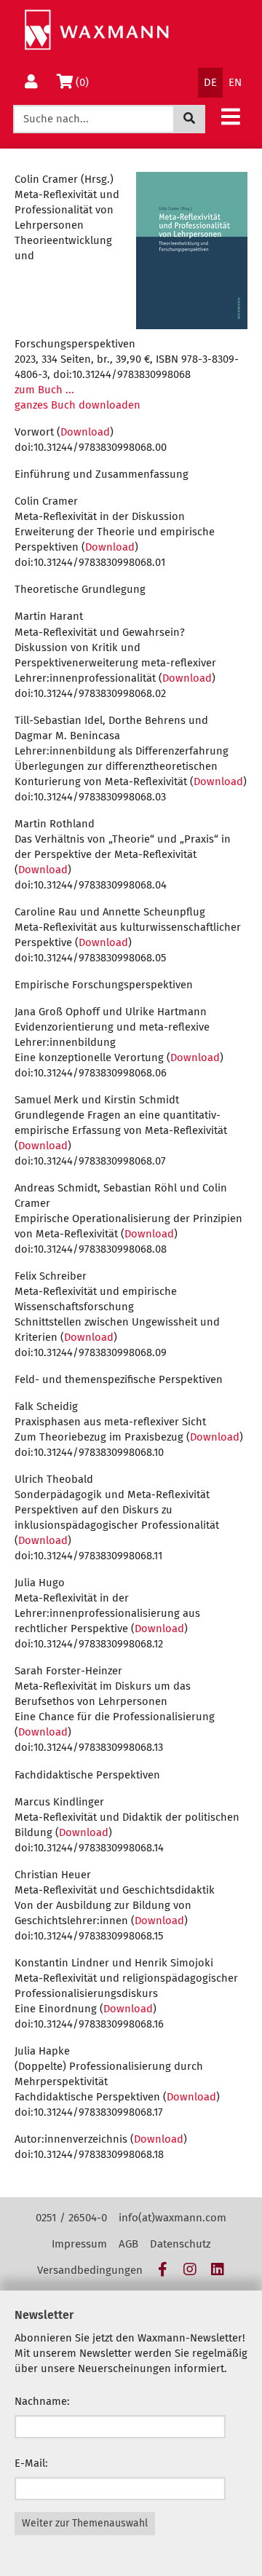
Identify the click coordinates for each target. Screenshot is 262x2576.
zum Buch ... (44, 390)
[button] (231, 116)
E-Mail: (31, 2463)
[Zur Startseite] (96, 30)
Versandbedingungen (90, 2270)
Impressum (79, 2244)
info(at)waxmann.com (172, 2218)
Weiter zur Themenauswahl (85, 2523)
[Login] (31, 83)
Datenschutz (180, 2244)
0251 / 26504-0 (71, 2218)
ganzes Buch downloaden (78, 405)
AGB (128, 2244)
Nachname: (42, 2401)
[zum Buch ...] (192, 251)
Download (85, 432)
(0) (85, 82)
